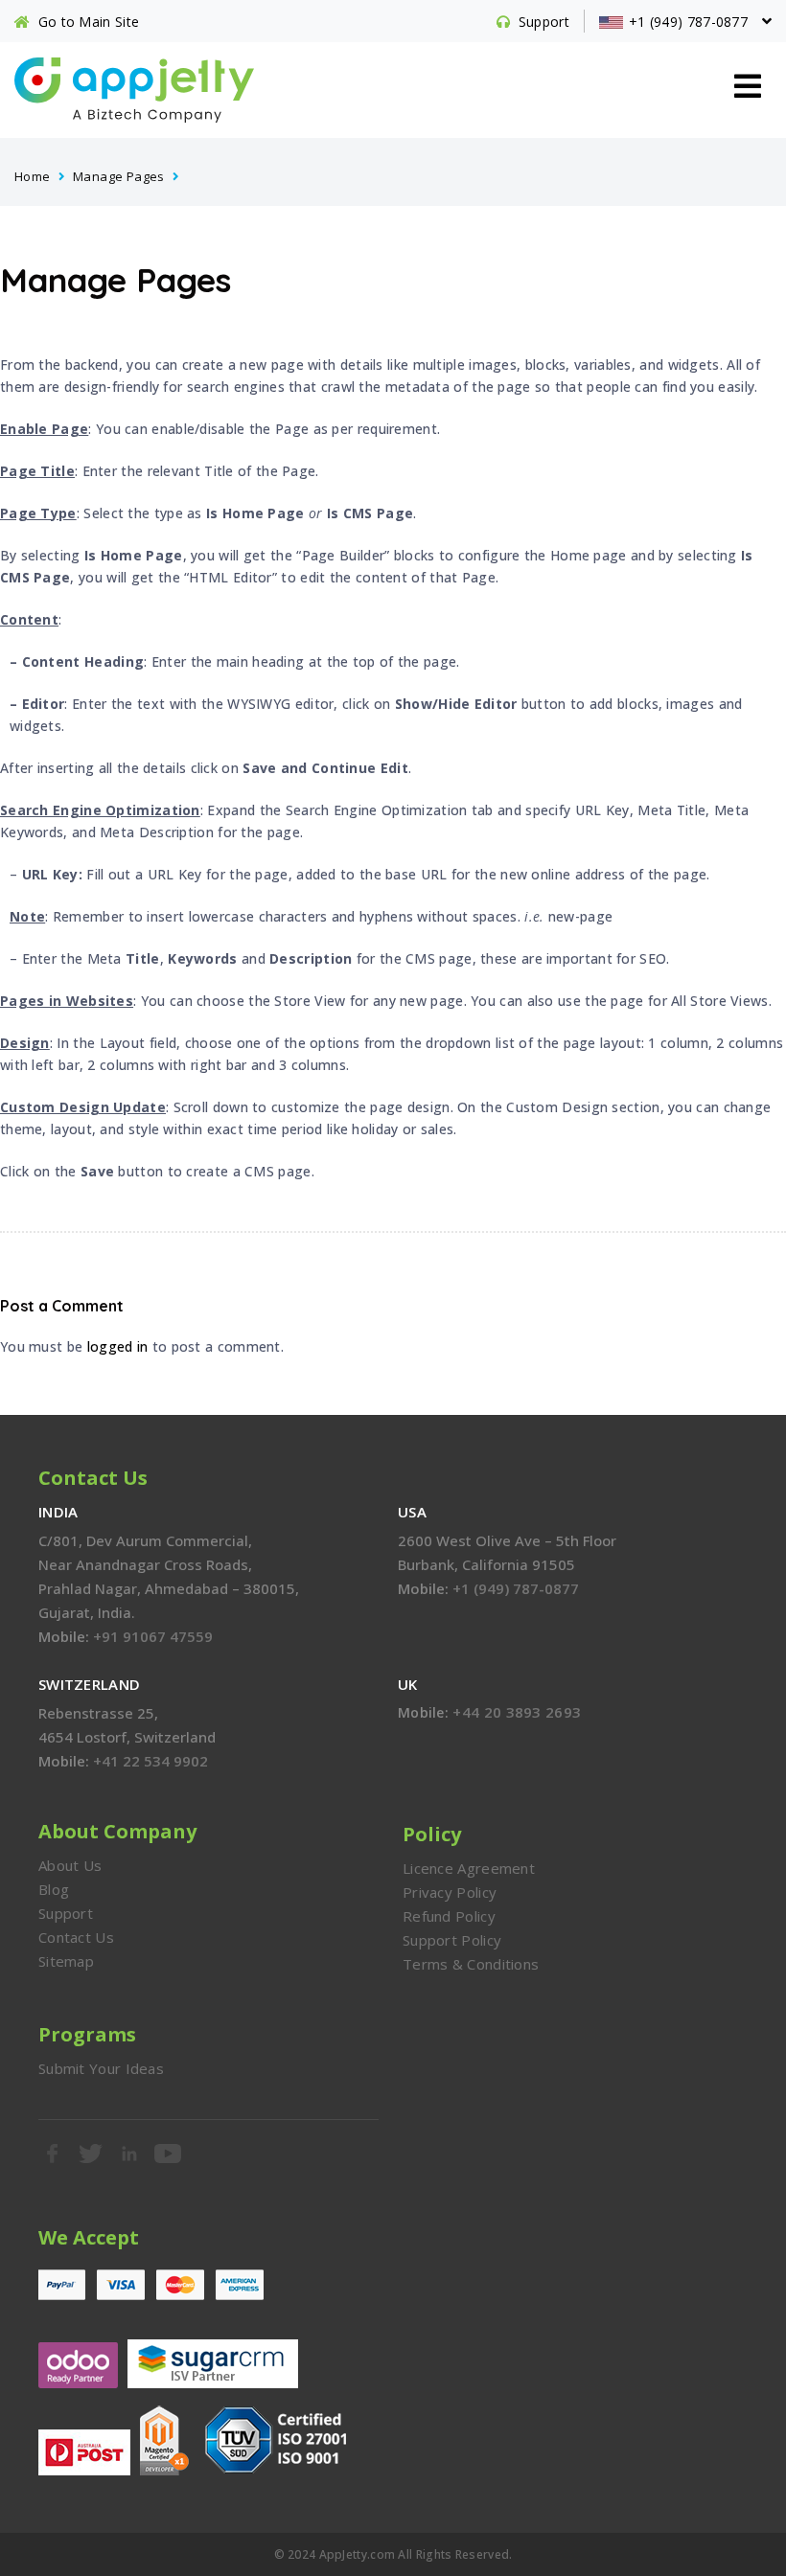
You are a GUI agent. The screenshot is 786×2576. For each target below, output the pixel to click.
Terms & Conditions (471, 1964)
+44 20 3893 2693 (517, 1712)
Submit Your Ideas (101, 2068)
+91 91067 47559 (153, 1636)
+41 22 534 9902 (150, 1761)
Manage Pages (119, 176)
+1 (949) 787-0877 (516, 1588)
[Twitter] (91, 2154)
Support (66, 1913)
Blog (54, 1889)
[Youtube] (169, 2154)
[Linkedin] (130, 2154)
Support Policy (452, 1940)
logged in (118, 1346)
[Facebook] (53, 2154)
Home (33, 176)
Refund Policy (449, 1916)
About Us (70, 1865)
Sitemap (66, 1961)
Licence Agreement (469, 1868)
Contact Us (76, 1937)
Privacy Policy (450, 1892)
